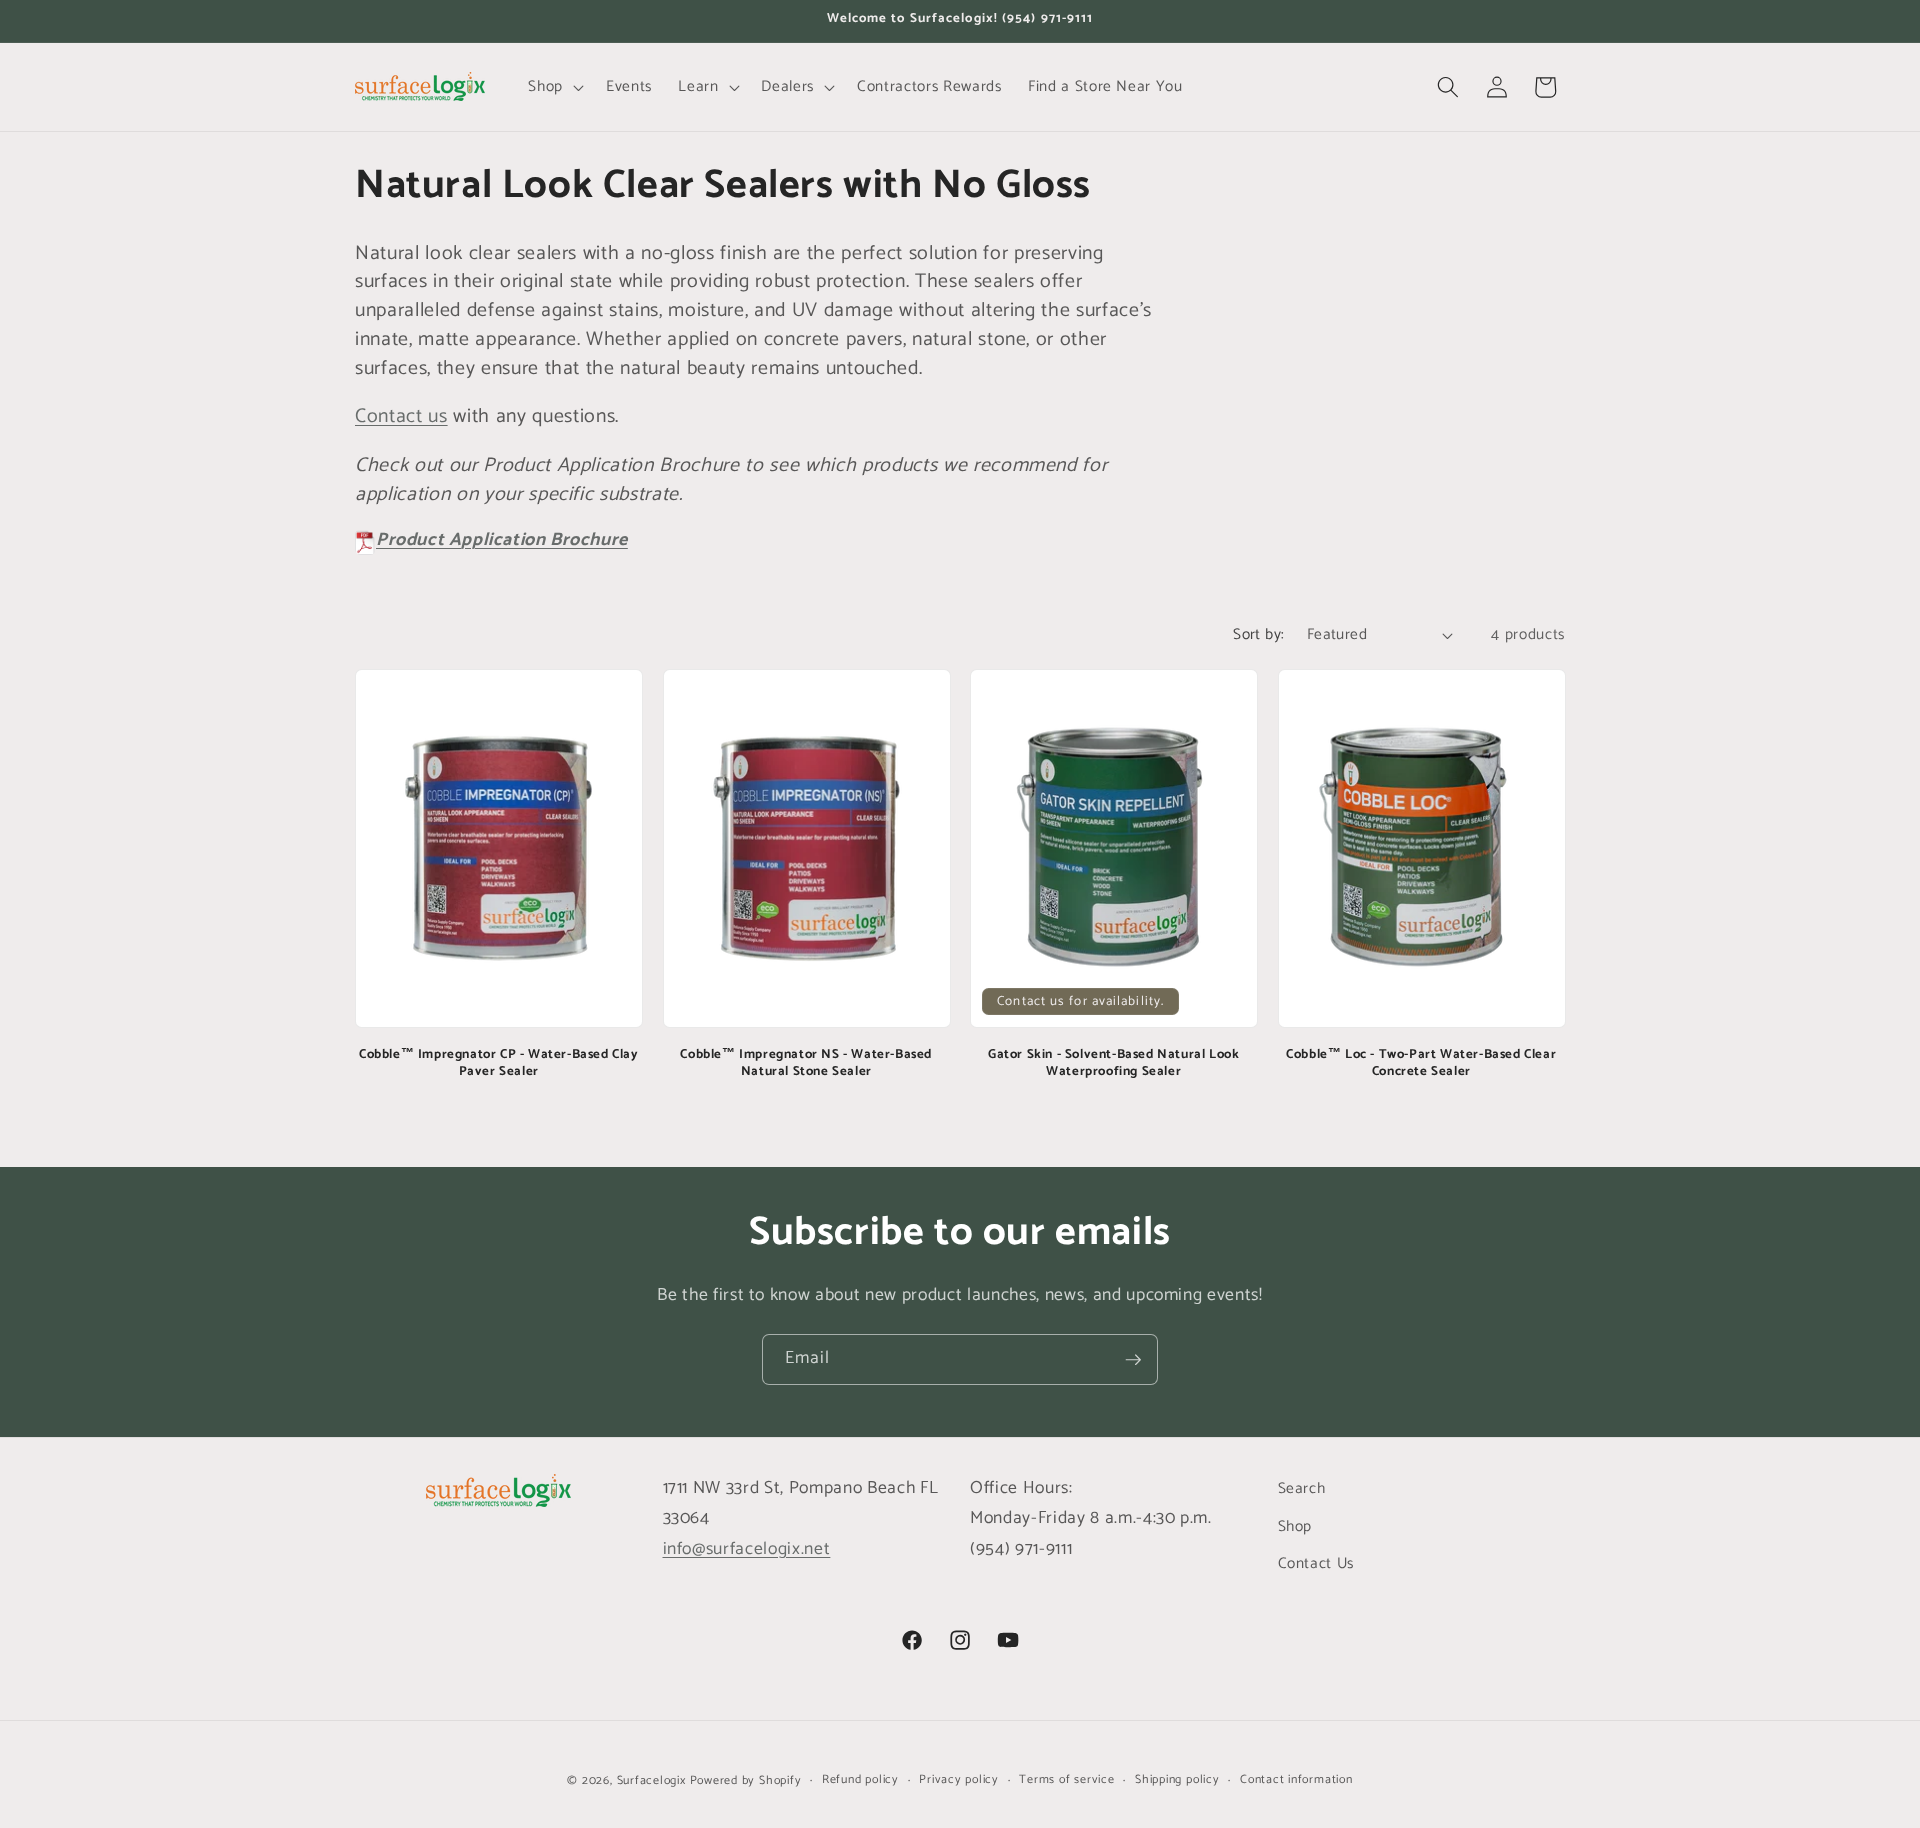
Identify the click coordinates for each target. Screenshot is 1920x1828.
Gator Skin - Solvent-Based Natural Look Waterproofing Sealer (1113, 1064)
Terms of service (1066, 1780)
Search (1302, 1488)
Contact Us (1316, 1563)
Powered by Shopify (746, 1781)
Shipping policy (1177, 1780)
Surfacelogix (651, 1781)
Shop (1295, 1526)
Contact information (1296, 1780)
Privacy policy (959, 1780)
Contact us (401, 416)
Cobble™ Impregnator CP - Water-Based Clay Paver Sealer (499, 1064)
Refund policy (860, 1780)
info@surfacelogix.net (747, 1549)
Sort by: (1259, 634)
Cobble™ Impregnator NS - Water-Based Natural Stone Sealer (806, 1064)
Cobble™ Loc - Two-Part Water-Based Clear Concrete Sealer (1421, 1064)
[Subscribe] (1133, 1360)
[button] (554, 87)
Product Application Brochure (502, 540)
